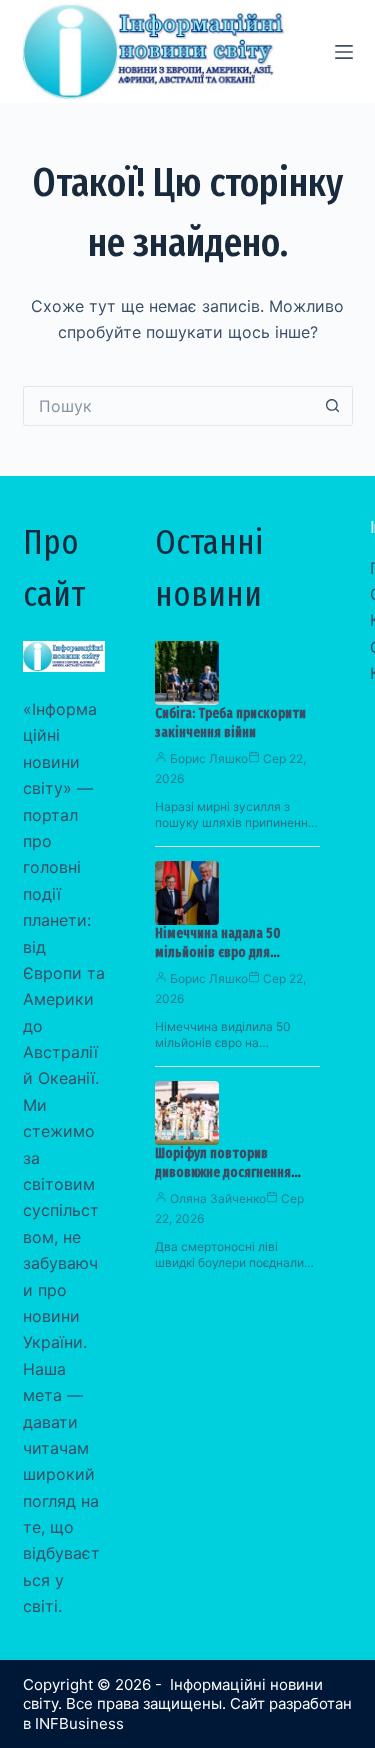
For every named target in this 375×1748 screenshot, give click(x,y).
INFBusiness (79, 1723)
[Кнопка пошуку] (333, 406)
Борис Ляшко (209, 758)
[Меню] (344, 52)
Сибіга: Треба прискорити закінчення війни (230, 723)
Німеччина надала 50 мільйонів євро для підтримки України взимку (233, 952)
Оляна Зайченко (218, 1198)
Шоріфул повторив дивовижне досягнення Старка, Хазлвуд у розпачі (231, 1172)
